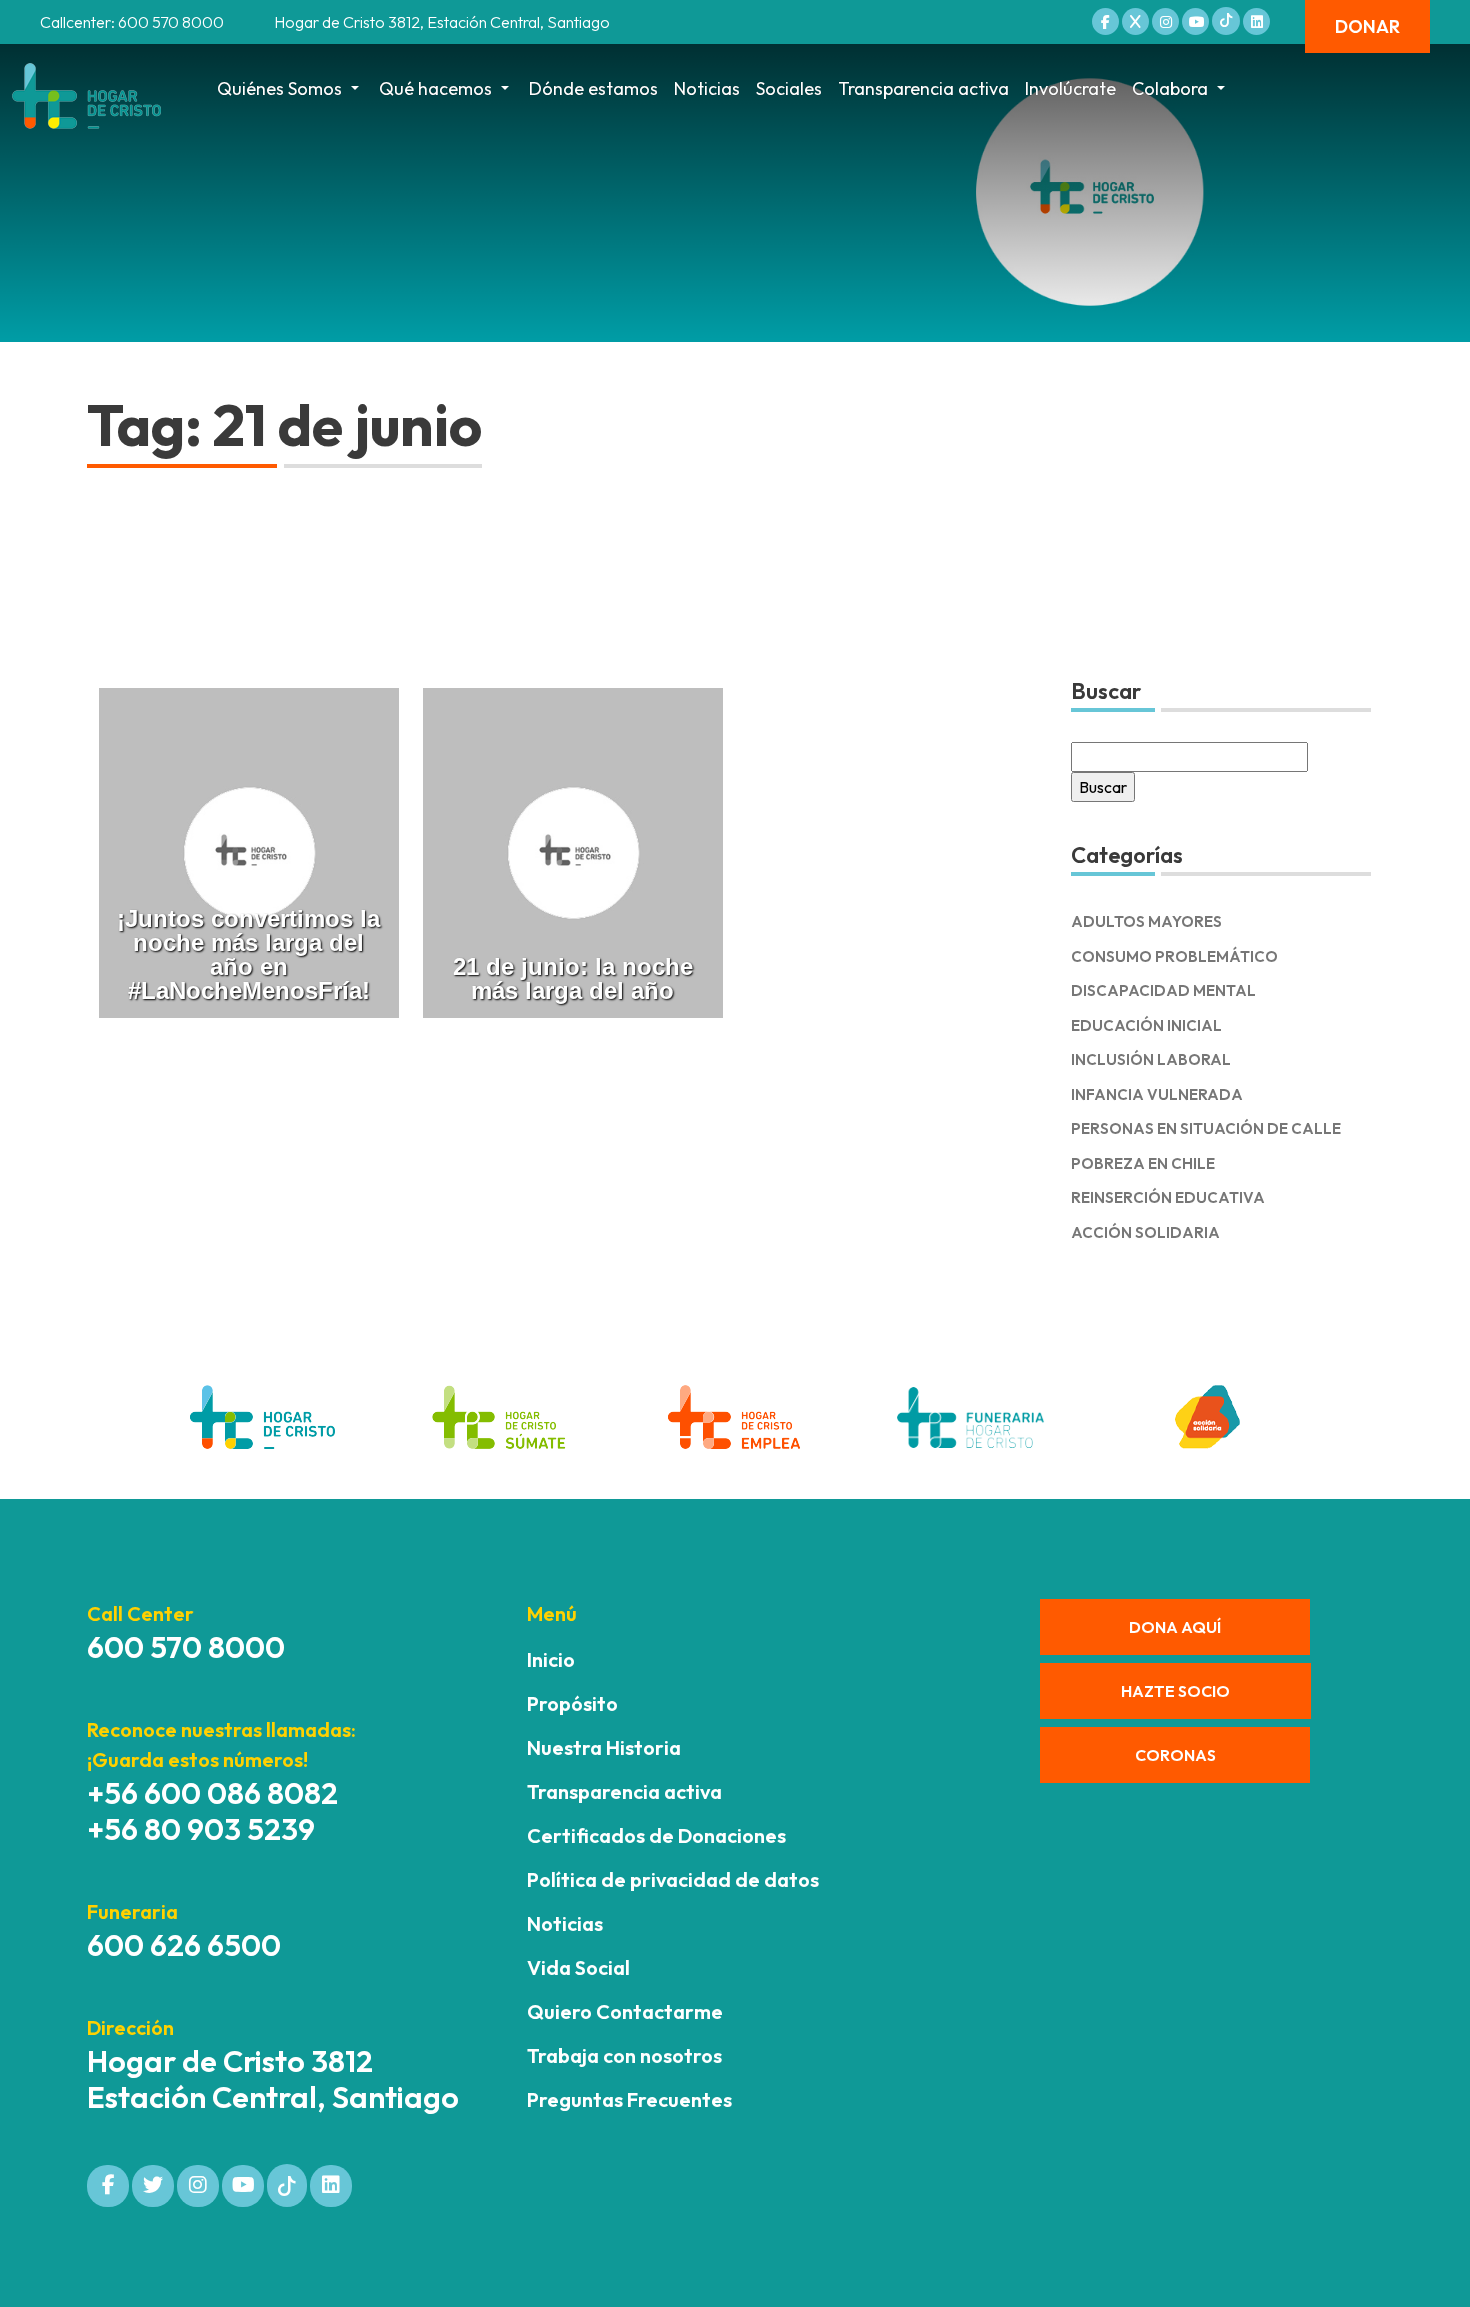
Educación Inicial (1146, 1025)
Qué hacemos (435, 88)
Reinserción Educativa (1168, 1197)
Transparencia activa (923, 88)
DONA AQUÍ (1175, 1627)
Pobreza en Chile (1143, 1163)
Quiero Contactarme (625, 2011)
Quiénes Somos (279, 88)
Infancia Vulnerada (1157, 1094)
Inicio (551, 1659)
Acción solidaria (1145, 1232)
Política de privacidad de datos (673, 1879)
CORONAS (1175, 1755)
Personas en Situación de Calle (1206, 1128)
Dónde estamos (593, 88)
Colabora (1170, 88)
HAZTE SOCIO (1175, 1691)
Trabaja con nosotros (624, 2055)
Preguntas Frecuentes (629, 2099)
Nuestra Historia (604, 1747)
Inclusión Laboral (1151, 1059)
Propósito (572, 1703)
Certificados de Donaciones (656, 1835)
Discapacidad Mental (1163, 990)
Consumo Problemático (1174, 956)
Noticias (707, 88)
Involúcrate (1070, 88)
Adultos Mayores (1146, 921)
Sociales (789, 88)
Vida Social (578, 1967)
